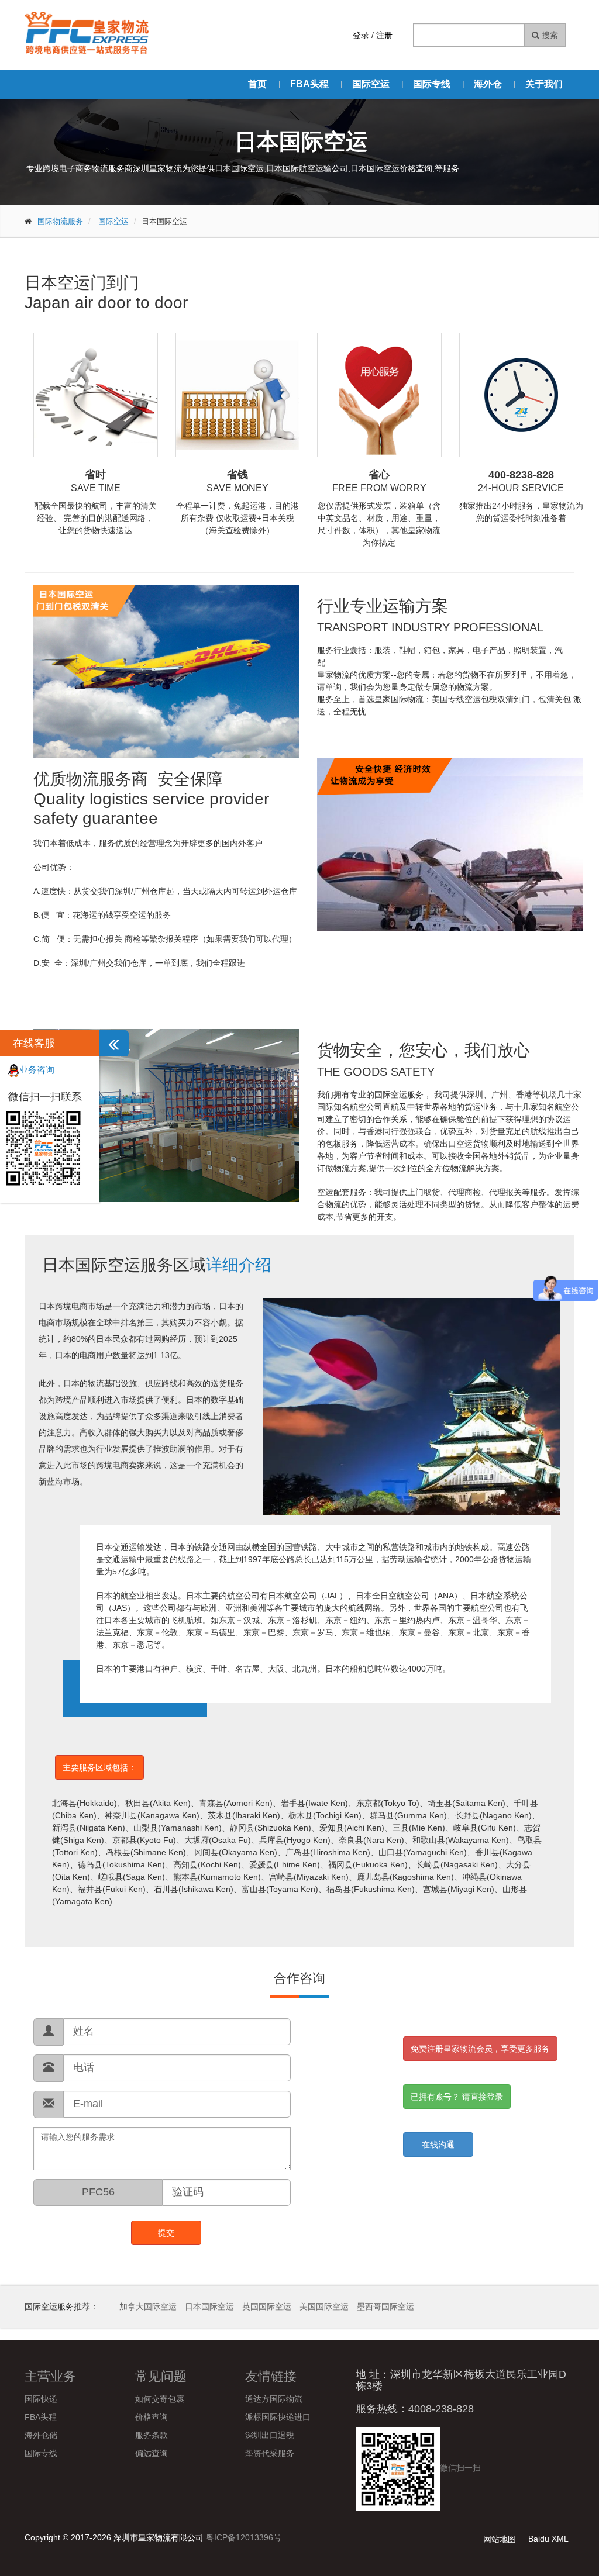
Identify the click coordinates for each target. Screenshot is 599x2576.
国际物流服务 (60, 221)
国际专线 (432, 84)
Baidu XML (548, 2539)
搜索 (549, 35)
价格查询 (152, 2417)
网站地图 (500, 2539)
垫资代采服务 (270, 2453)
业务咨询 (37, 1070)
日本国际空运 (209, 2306)
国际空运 (371, 84)
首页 (257, 84)
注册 (384, 35)
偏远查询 (152, 2453)
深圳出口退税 (270, 2435)
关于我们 (544, 84)
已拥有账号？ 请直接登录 (457, 2097)
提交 (166, 2233)
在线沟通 (438, 2145)
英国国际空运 (267, 2306)
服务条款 (152, 2435)
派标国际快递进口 (278, 2417)
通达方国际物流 (274, 2399)
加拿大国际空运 (148, 2306)
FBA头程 (309, 84)
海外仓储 (41, 2435)
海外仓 (488, 84)
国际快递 (41, 2399)
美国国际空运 (324, 2306)
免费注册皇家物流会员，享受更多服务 (480, 2049)
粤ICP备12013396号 (244, 2537)
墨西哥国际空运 (385, 2306)
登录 (361, 35)
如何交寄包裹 (160, 2399)
